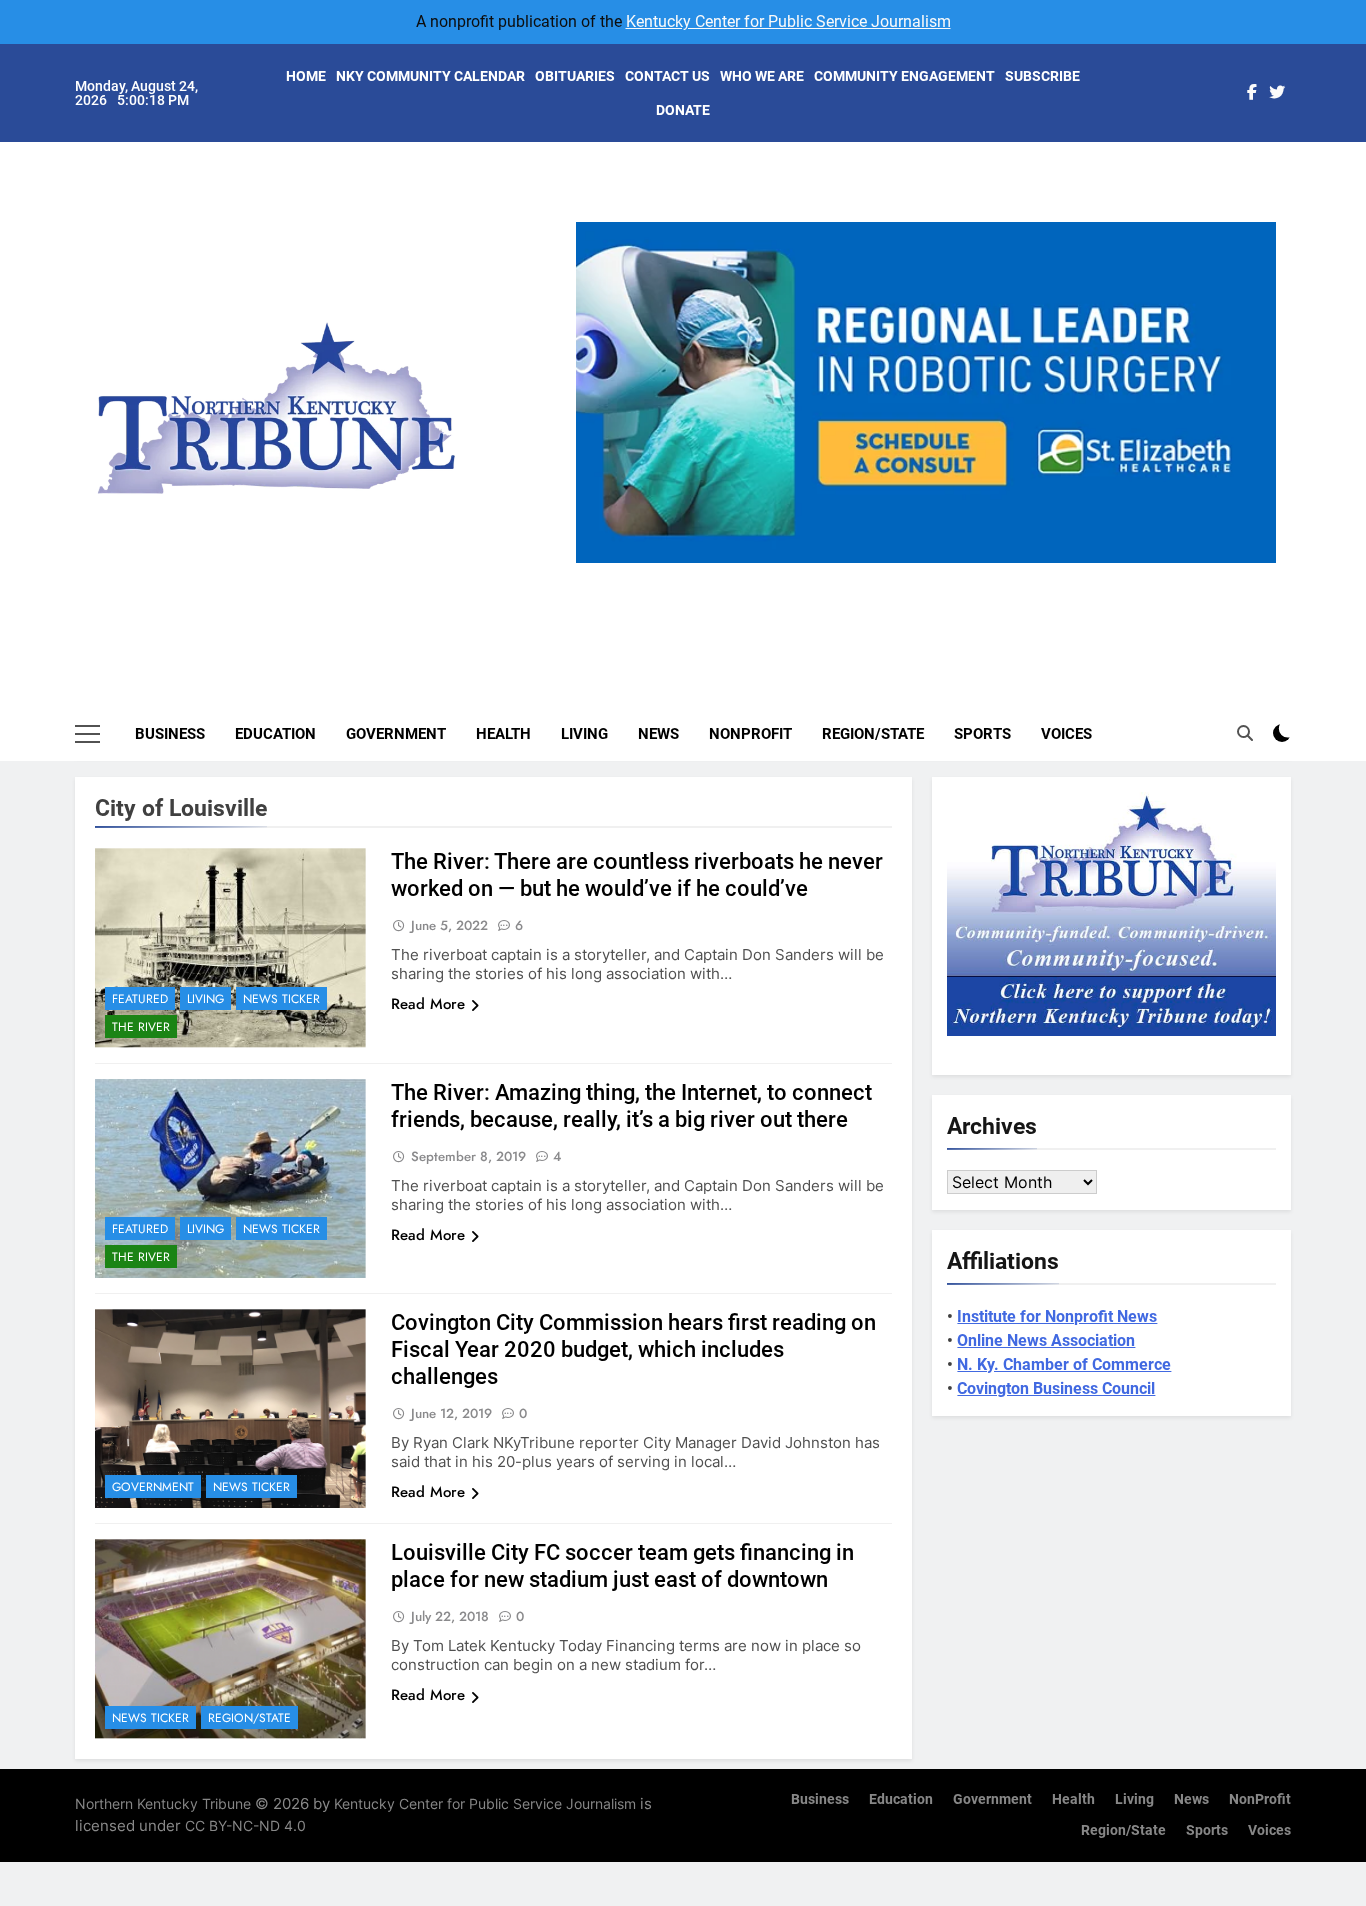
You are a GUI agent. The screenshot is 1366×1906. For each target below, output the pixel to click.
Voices (1066, 734)
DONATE (683, 110)
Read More (428, 1004)
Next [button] (1253, 563)
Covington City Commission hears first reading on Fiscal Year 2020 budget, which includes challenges (633, 1349)
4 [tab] (970, 574)
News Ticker (281, 999)
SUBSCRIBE (1042, 76)
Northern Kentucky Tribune (163, 1803)
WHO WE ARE (762, 76)
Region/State (873, 734)
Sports (982, 734)
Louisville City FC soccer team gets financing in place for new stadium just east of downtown (622, 1566)
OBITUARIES (575, 76)
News (658, 734)
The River (141, 1027)
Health (503, 734)
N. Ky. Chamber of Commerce (1064, 1364)
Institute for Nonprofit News (1057, 1316)
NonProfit (750, 734)
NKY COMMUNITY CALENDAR (430, 76)
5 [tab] (1007, 574)
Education (275, 734)
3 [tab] (933, 574)
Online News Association (1046, 1340)
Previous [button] (599, 563)
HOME (306, 76)
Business (170, 734)
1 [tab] (859, 574)
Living (584, 734)
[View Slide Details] (934, 392)
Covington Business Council (1056, 1388)
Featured (140, 999)
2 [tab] (896, 574)
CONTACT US (667, 76)
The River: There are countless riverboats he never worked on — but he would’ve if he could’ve (637, 875)
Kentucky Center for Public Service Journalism (788, 21)
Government (396, 734)
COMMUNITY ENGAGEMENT (904, 76)
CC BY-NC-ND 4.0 (245, 1825)
